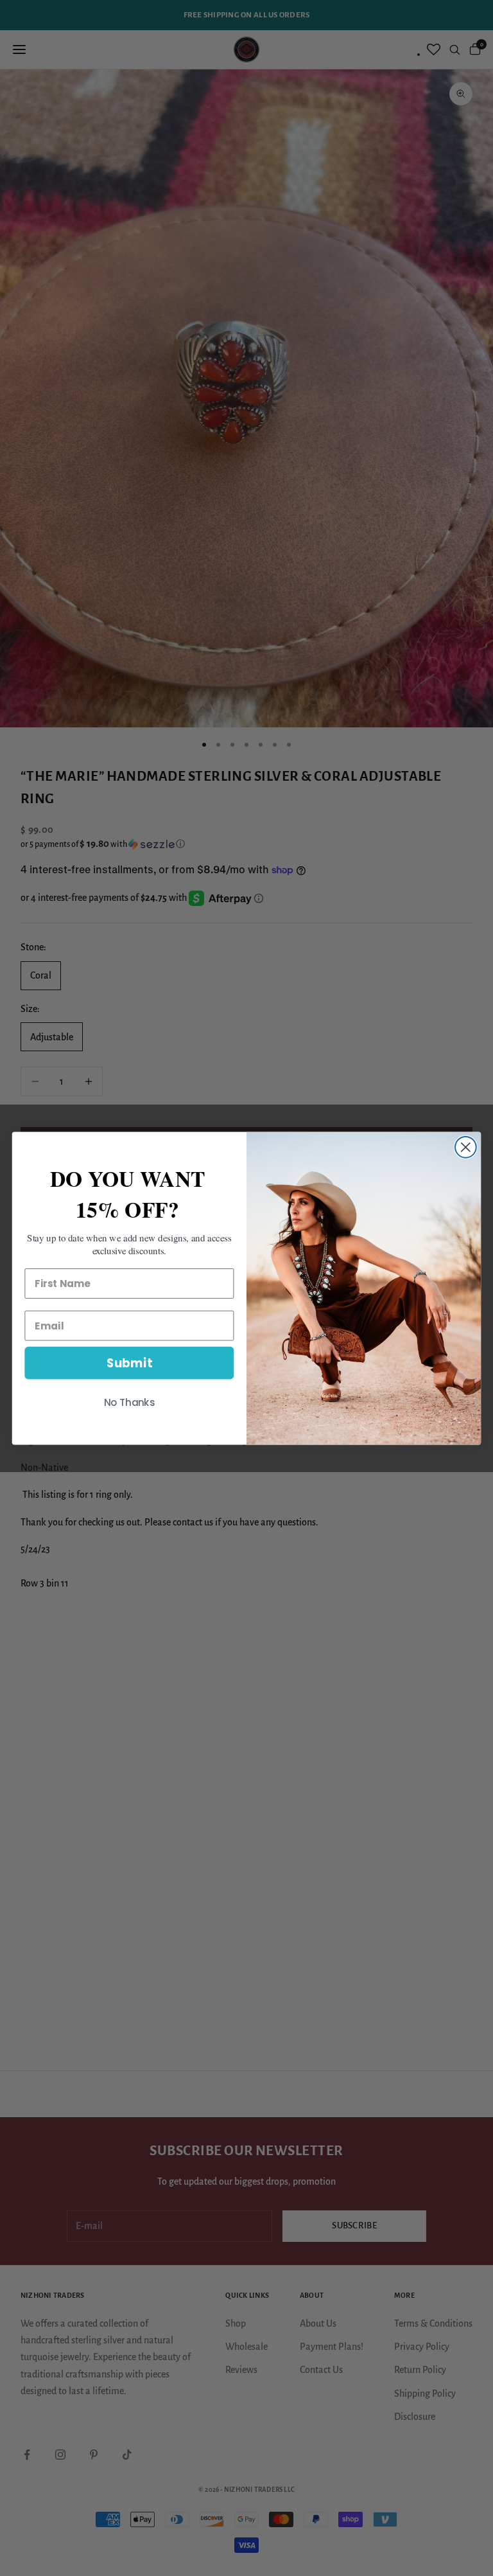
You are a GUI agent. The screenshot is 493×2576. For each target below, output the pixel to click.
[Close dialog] (466, 1147)
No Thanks (130, 1402)
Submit (129, 1363)
